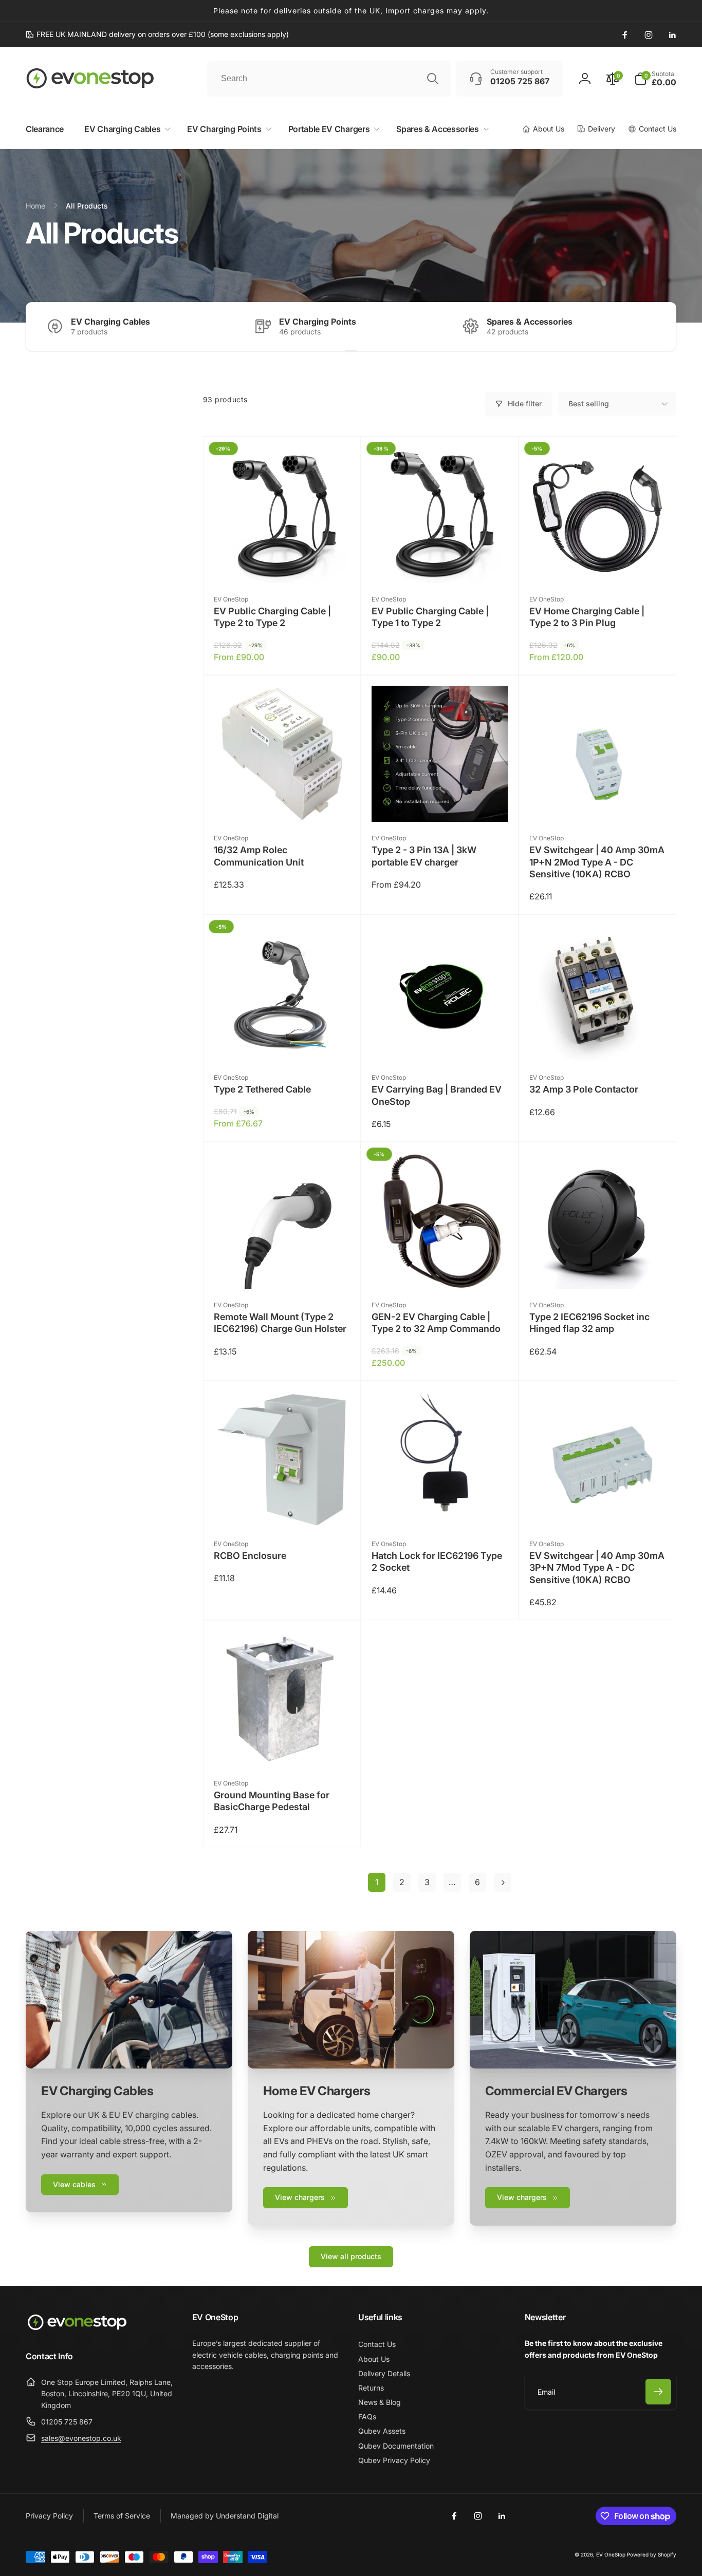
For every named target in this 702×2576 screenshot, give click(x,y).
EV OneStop (611, 2554)
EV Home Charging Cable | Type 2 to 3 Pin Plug (587, 617)
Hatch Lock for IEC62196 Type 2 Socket (437, 1562)
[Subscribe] (658, 2392)
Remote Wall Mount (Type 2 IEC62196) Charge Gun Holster (280, 1323)
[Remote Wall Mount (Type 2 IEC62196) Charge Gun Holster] (282, 1270)
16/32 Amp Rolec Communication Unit (259, 856)
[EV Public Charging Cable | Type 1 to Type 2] (440, 564)
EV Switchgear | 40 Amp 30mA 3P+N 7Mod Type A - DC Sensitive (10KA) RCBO (597, 1568)
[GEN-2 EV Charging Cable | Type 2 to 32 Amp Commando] (440, 1270)
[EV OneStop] (77, 2329)
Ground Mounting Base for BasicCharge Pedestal (272, 1801)
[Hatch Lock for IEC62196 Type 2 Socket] (440, 1509)
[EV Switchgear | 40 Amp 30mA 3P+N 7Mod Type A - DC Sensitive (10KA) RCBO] (598, 1509)
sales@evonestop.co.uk (81, 2438)
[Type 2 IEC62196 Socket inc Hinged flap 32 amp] (598, 1270)
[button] (655, 79)
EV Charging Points (318, 322)
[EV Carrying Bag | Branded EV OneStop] (440, 1042)
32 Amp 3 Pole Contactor (584, 1089)
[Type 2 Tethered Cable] (282, 1042)
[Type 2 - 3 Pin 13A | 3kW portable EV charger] (440, 803)
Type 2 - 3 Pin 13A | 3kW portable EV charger (424, 856)
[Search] (433, 79)
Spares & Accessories (530, 322)
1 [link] (377, 1882)
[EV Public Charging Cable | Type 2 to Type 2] (282, 564)
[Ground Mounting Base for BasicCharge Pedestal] (282, 1748)
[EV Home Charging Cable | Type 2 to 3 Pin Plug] (598, 564)
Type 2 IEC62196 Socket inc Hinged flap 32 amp (589, 1323)
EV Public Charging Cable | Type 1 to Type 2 (430, 617)
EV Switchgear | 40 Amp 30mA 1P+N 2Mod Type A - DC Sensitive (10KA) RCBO (597, 862)
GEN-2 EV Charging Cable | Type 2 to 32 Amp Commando (436, 1323)
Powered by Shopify (652, 2554)
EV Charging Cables (110, 322)
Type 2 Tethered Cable (262, 1089)
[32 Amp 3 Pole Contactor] (598, 1042)
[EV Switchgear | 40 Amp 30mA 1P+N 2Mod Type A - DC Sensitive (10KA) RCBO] (598, 803)
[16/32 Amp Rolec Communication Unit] (282, 803)
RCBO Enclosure (250, 1556)
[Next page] (503, 1882)
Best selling (589, 403)
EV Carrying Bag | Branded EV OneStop (437, 1095)
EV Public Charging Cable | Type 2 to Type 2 (272, 617)
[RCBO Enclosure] (282, 1509)
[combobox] (329, 79)
